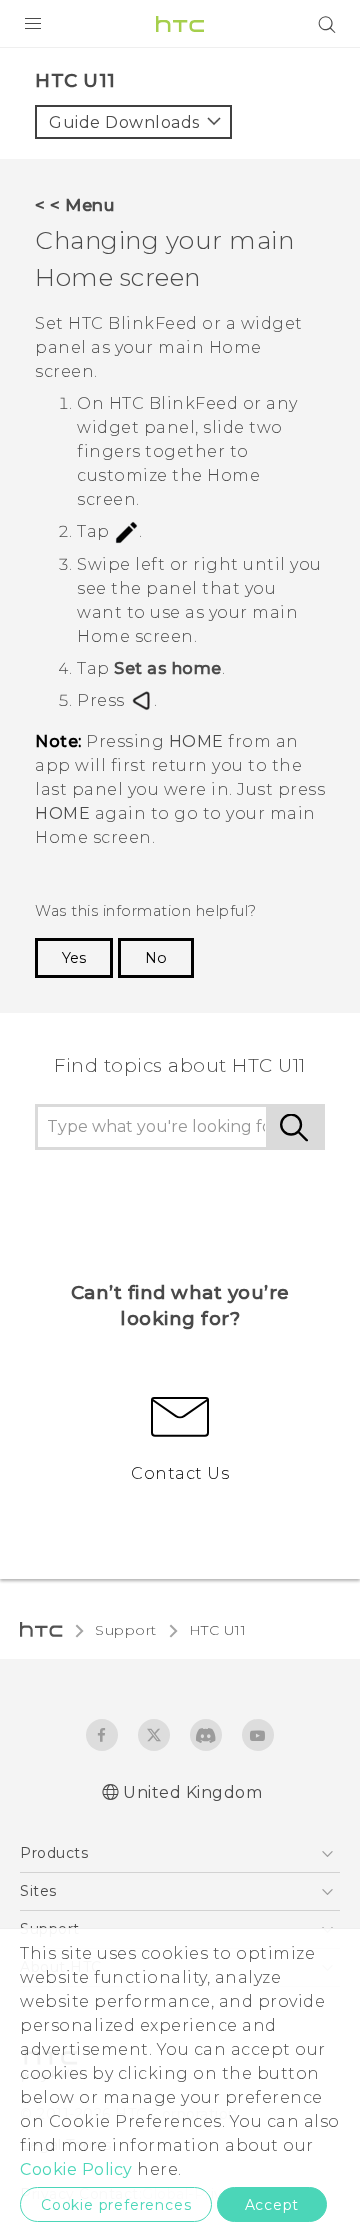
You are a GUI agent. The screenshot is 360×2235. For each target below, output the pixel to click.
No (156, 958)
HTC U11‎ (218, 1630)
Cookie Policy (76, 2169)
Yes (74, 958)
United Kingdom (192, 1792)
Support (126, 1630)
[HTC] (180, 24)
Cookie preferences (116, 2205)
